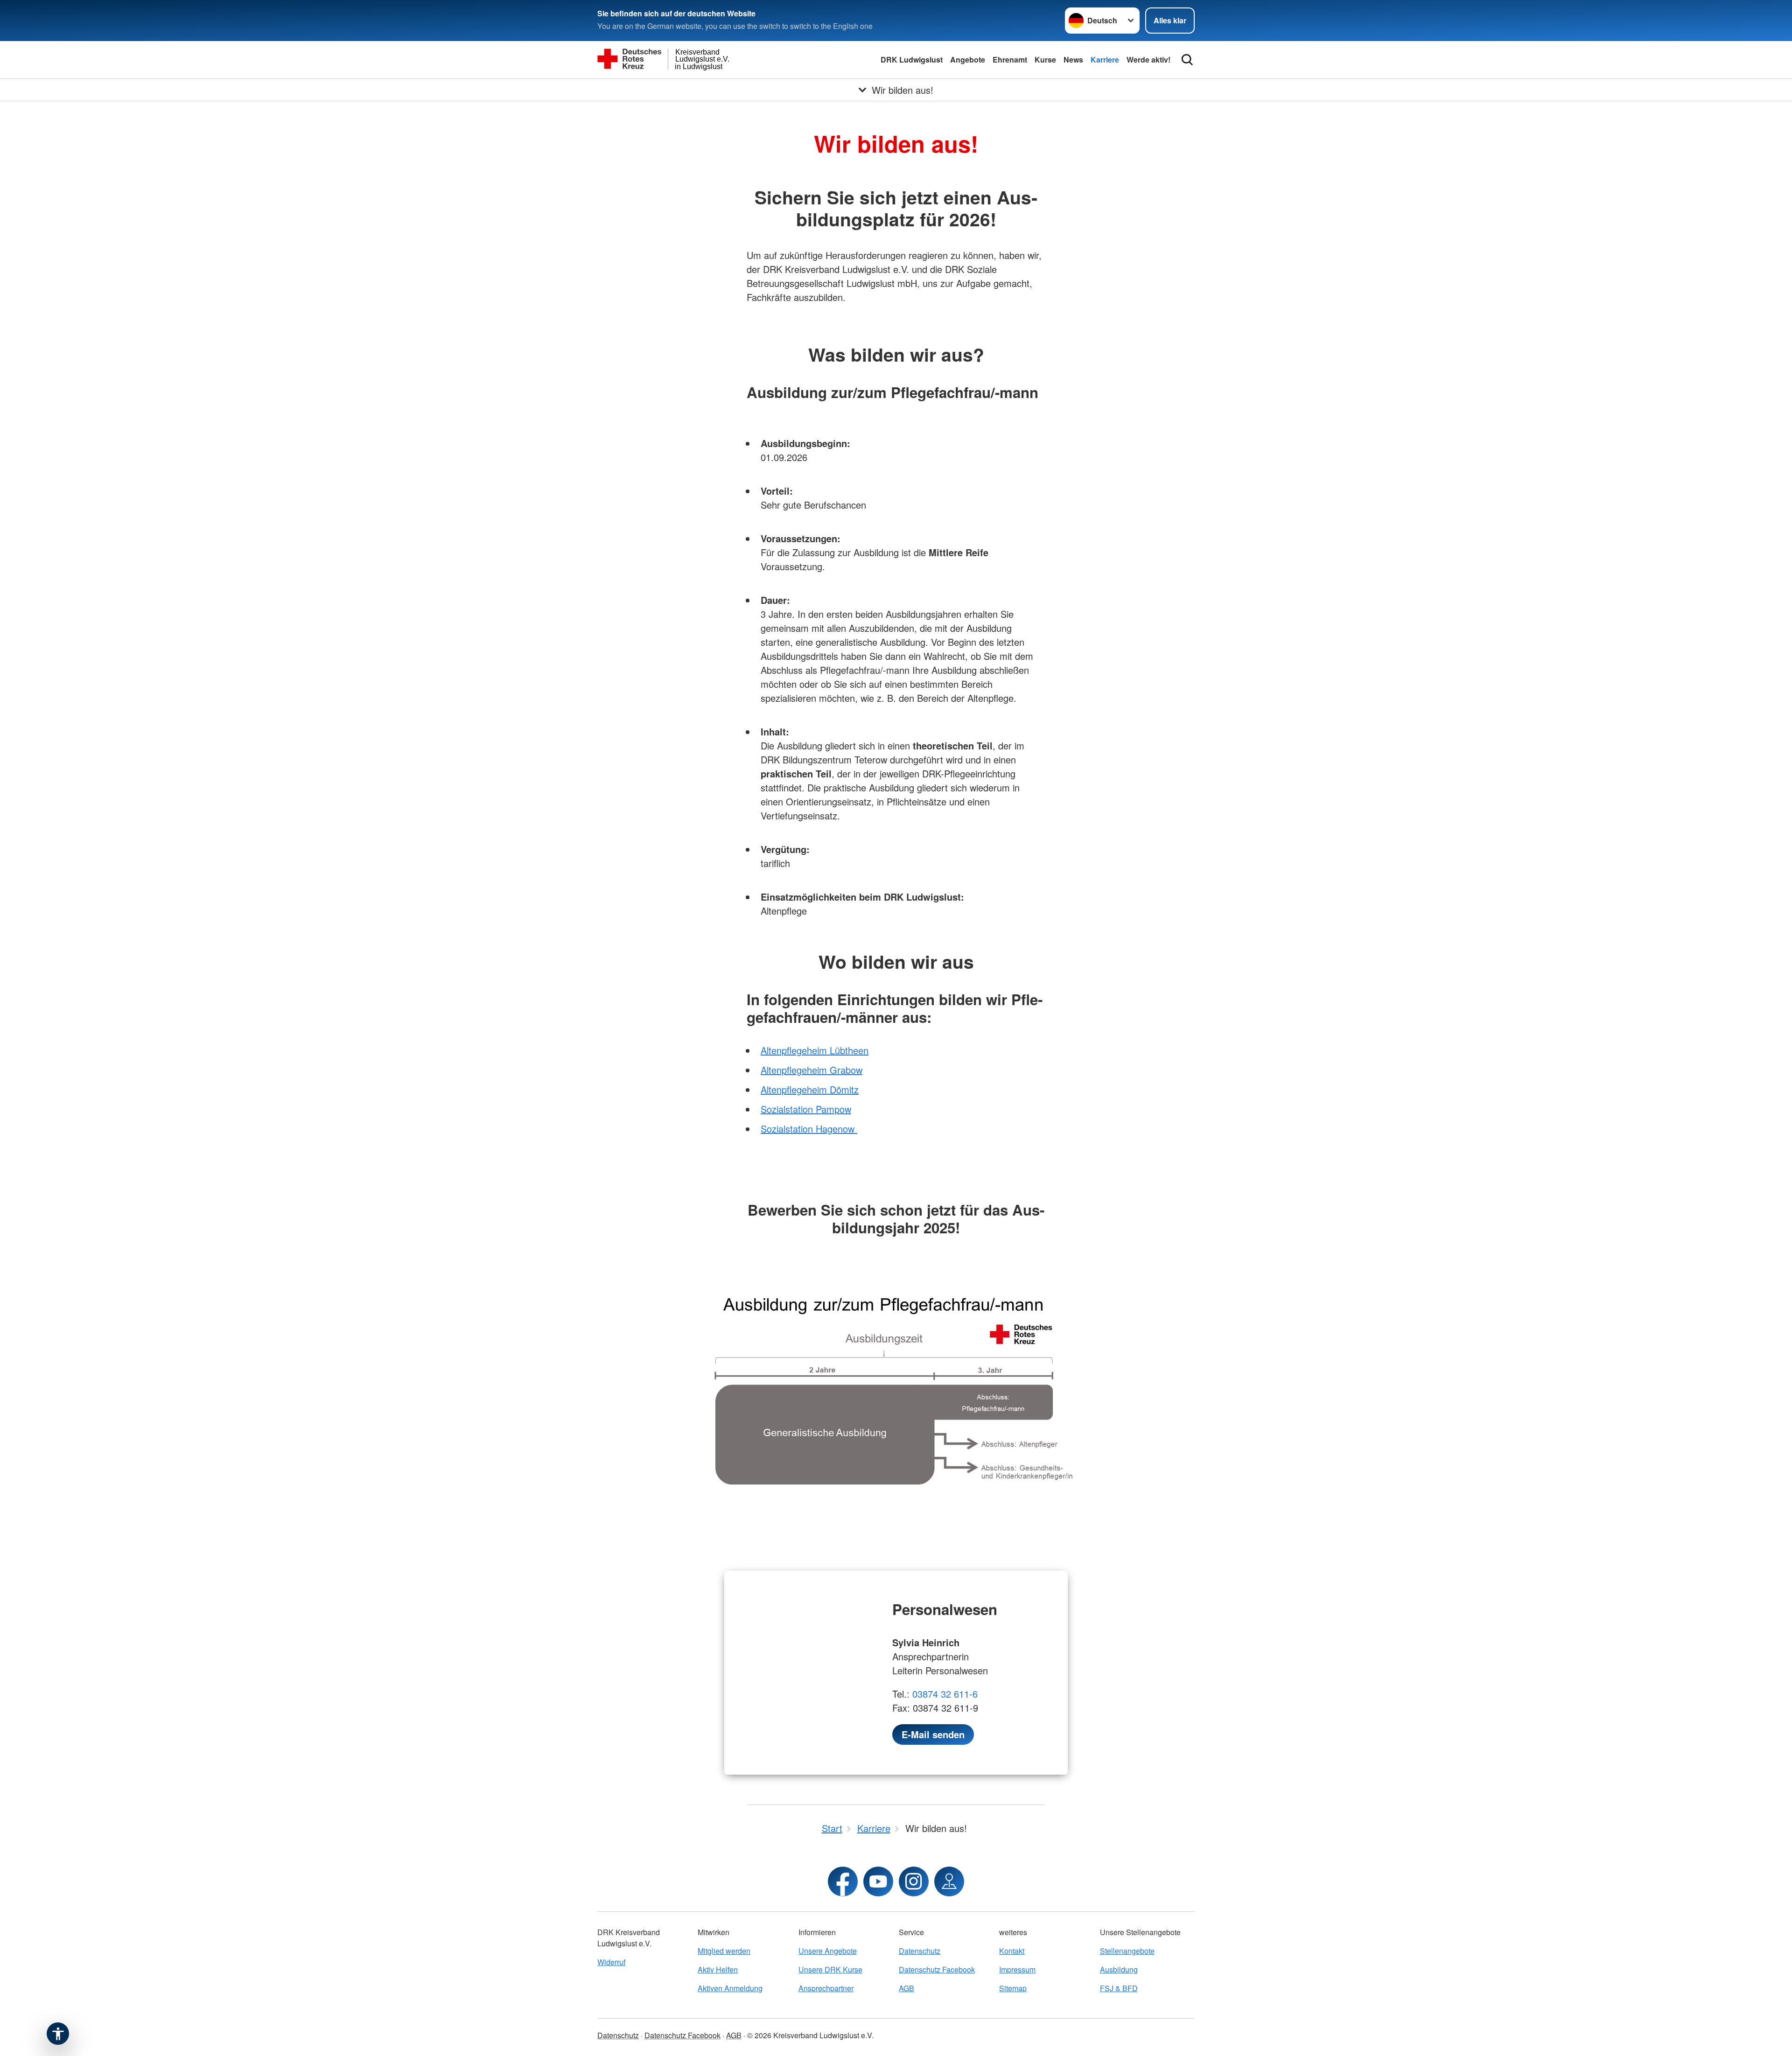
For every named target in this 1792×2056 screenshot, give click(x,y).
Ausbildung (1119, 1969)
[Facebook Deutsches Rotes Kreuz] (843, 1881)
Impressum (1017, 1969)
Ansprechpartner (826, 1988)
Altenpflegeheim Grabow (812, 1070)
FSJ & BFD (1119, 1988)
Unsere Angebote (828, 1951)
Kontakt (1012, 1951)
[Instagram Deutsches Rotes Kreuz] (914, 1881)
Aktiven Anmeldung (730, 1988)
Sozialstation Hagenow (809, 1129)
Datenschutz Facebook (937, 1969)
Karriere (1105, 59)
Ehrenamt (1010, 59)
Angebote (968, 59)
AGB (906, 1988)
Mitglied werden (724, 1951)
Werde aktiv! (1148, 59)
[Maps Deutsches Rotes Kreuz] (949, 1881)
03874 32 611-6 (945, 1694)
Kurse (1045, 59)
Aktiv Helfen (718, 1969)
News (1073, 59)
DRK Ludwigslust (912, 59)
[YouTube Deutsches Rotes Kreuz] (878, 1881)
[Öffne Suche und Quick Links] (1187, 60)
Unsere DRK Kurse (830, 1969)
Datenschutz (920, 1951)
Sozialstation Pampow (806, 1109)
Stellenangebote (1127, 1951)
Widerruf (611, 1962)
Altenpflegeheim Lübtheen (815, 1050)
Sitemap (1013, 1988)
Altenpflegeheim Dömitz (810, 1089)
